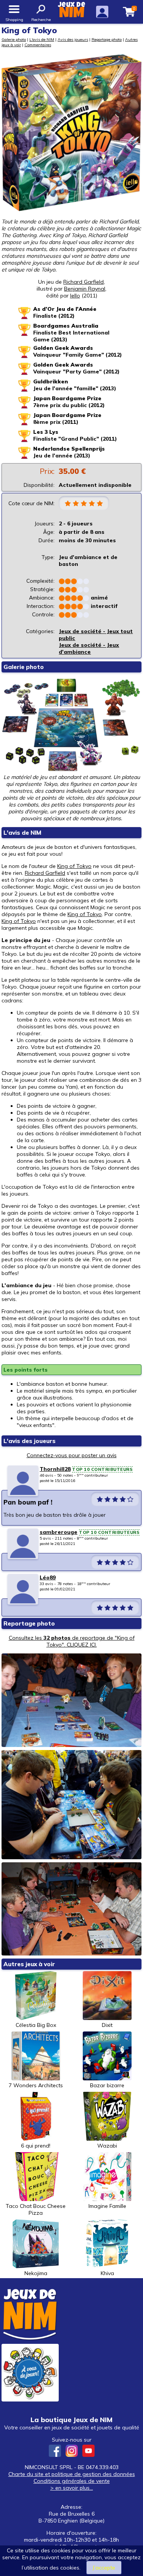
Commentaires (38, 45)
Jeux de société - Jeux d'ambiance (89, 648)
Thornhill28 (55, 1469)
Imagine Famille (107, 2206)
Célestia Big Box (36, 2025)
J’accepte (104, 2568)
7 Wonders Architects (36, 2085)
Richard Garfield (84, 282)
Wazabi (107, 2146)
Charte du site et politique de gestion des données (72, 2474)
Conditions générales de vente (72, 2481)
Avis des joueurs (73, 39)
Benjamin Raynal (85, 289)
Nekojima (36, 2273)
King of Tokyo (74, 866)
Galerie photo (14, 39)
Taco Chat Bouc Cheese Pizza (36, 2209)
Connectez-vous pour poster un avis (72, 1455)
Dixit (107, 2025)
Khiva (107, 2273)
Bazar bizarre (107, 2085)
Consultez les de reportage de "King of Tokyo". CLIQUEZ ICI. (72, 1641)
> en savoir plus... (72, 2488)
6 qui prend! (36, 2146)
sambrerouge (59, 1532)
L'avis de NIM (42, 39)
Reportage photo (107, 39)
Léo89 (48, 1577)
